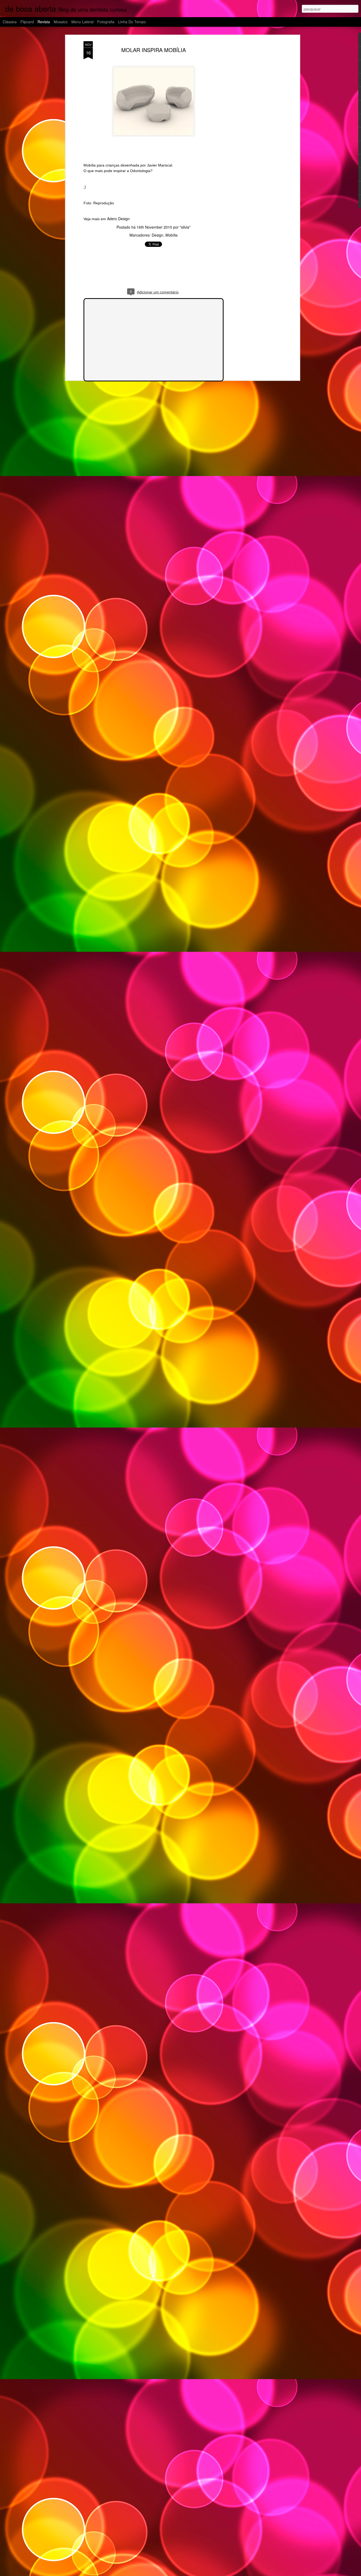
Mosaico (61, 22)
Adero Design (118, 219)
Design (158, 235)
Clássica (10, 22)
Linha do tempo (132, 22)
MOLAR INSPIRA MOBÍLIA (154, 50)
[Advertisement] (253, 124)
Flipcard (27, 22)
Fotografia (106, 22)
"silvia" (185, 227)
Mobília (172, 235)
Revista (44, 22)
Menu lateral (82, 22)
